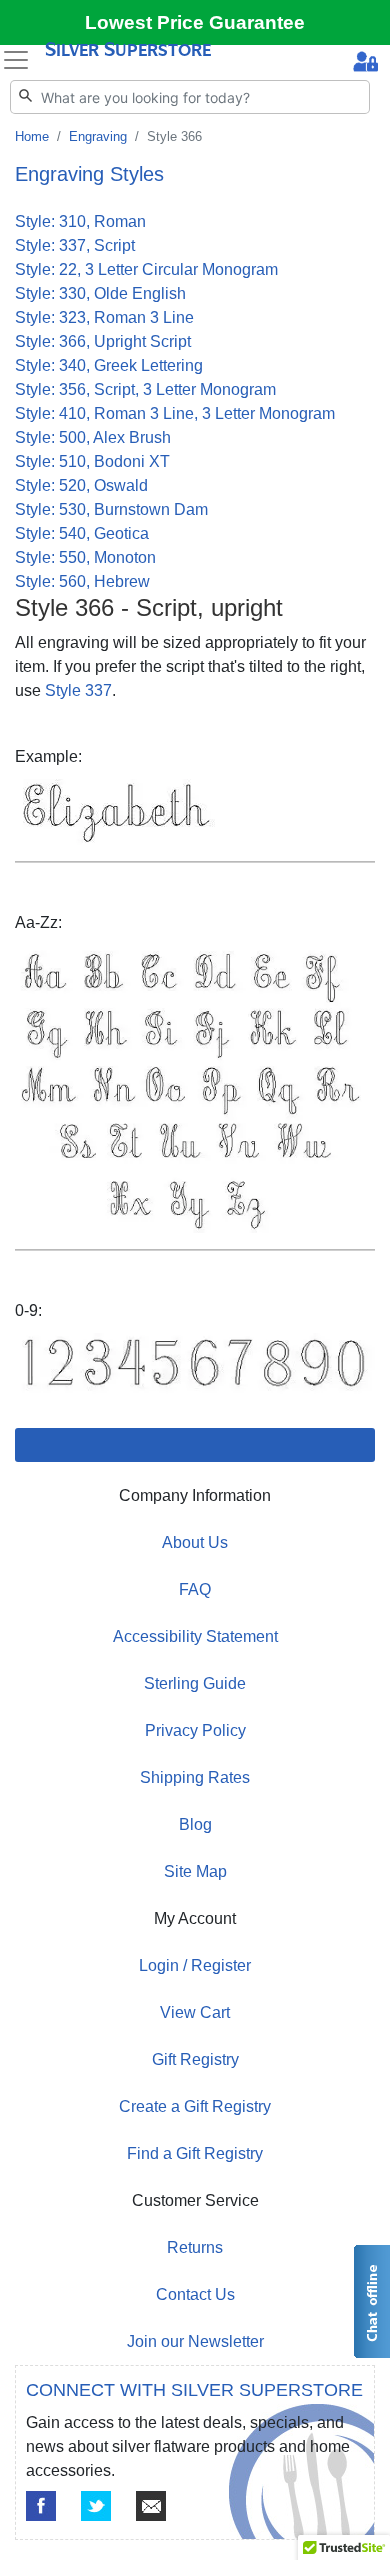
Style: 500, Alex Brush (93, 437)
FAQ (195, 1589)
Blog (195, 1824)
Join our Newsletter (195, 2341)
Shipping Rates (195, 1777)
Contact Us (195, 2294)
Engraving (98, 136)
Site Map (195, 1871)
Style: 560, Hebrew (82, 581)
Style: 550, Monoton (85, 557)
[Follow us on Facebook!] (41, 2506)
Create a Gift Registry (195, 2106)
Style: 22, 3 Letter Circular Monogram (146, 269)
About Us (195, 1542)
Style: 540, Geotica (82, 533)
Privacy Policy (195, 1730)
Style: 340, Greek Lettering (109, 365)
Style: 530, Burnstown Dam (111, 509)
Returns (195, 2247)
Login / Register (195, 1965)
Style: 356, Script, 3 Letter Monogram (145, 389)
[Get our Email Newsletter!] (151, 2506)
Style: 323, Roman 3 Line (104, 317)
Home (32, 136)
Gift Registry (195, 2059)
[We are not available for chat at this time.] (371, 2301)
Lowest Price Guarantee (195, 22)
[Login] (365, 64)
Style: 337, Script (75, 245)
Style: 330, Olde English (100, 293)
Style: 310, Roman (80, 221)
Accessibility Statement (195, 1636)
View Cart (195, 2012)
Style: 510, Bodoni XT (92, 461)
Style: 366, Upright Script (103, 341)
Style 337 (78, 690)
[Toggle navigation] (16, 60)
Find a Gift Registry (195, 2153)
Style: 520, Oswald (81, 485)
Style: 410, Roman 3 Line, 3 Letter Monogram (175, 413)
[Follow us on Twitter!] (96, 2506)
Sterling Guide (195, 1683)
